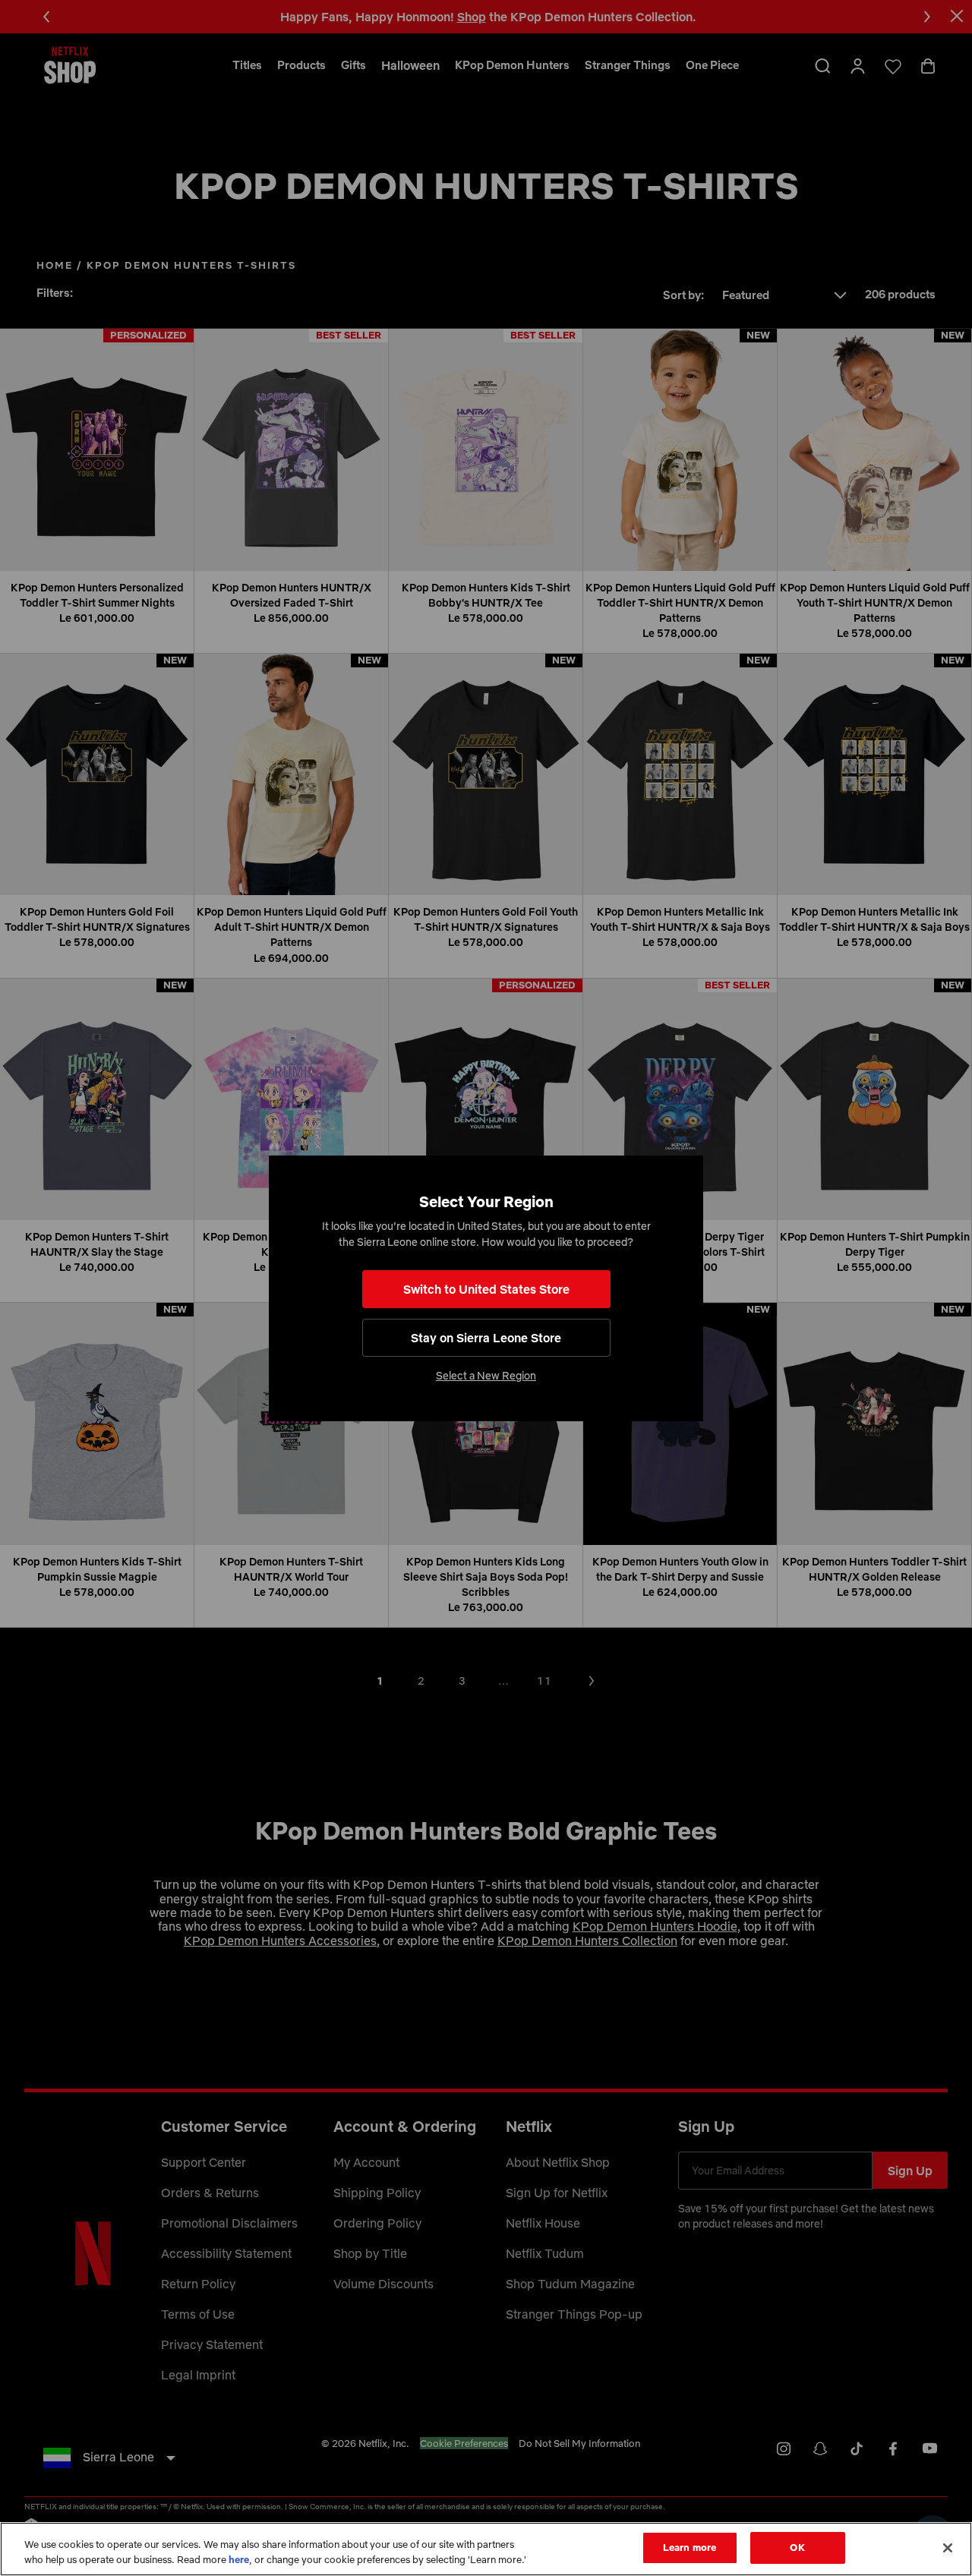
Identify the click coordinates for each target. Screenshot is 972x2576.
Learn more (690, 2547)
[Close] (948, 2548)
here (239, 2559)
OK (797, 2547)
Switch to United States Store (486, 1289)
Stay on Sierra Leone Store (486, 1338)
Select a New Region (486, 1376)
